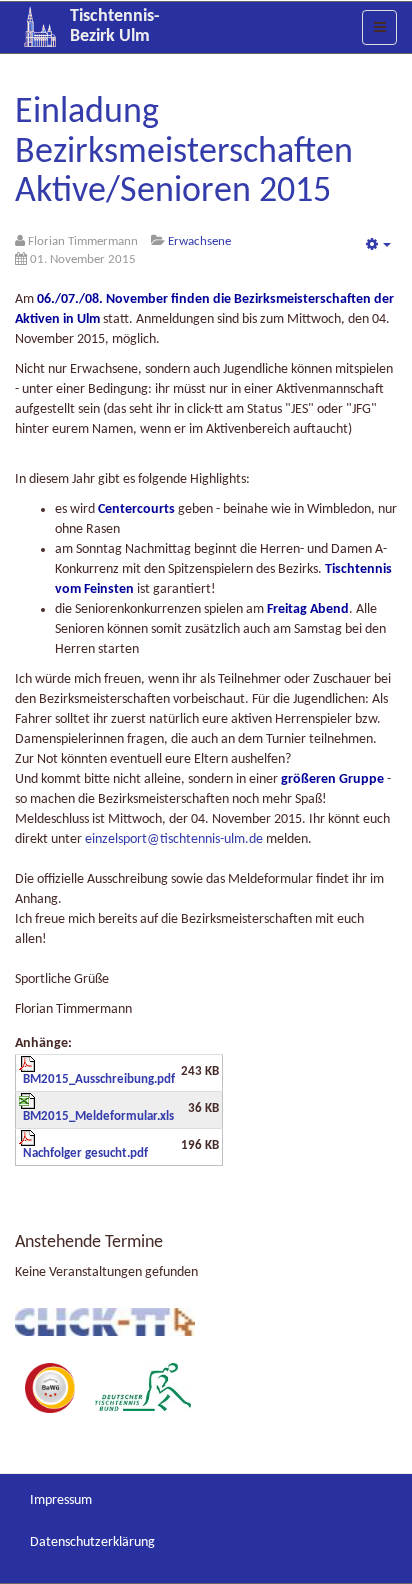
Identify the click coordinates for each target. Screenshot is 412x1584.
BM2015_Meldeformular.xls (98, 1117)
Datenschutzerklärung (92, 1542)
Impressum (61, 1500)
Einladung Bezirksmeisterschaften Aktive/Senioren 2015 (184, 152)
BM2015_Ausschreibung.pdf (99, 1080)
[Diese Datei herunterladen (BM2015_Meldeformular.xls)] (97, 1108)
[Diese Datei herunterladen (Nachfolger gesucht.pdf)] (97, 1145)
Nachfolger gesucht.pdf (85, 1154)
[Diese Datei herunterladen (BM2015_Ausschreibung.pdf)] (97, 1071)
